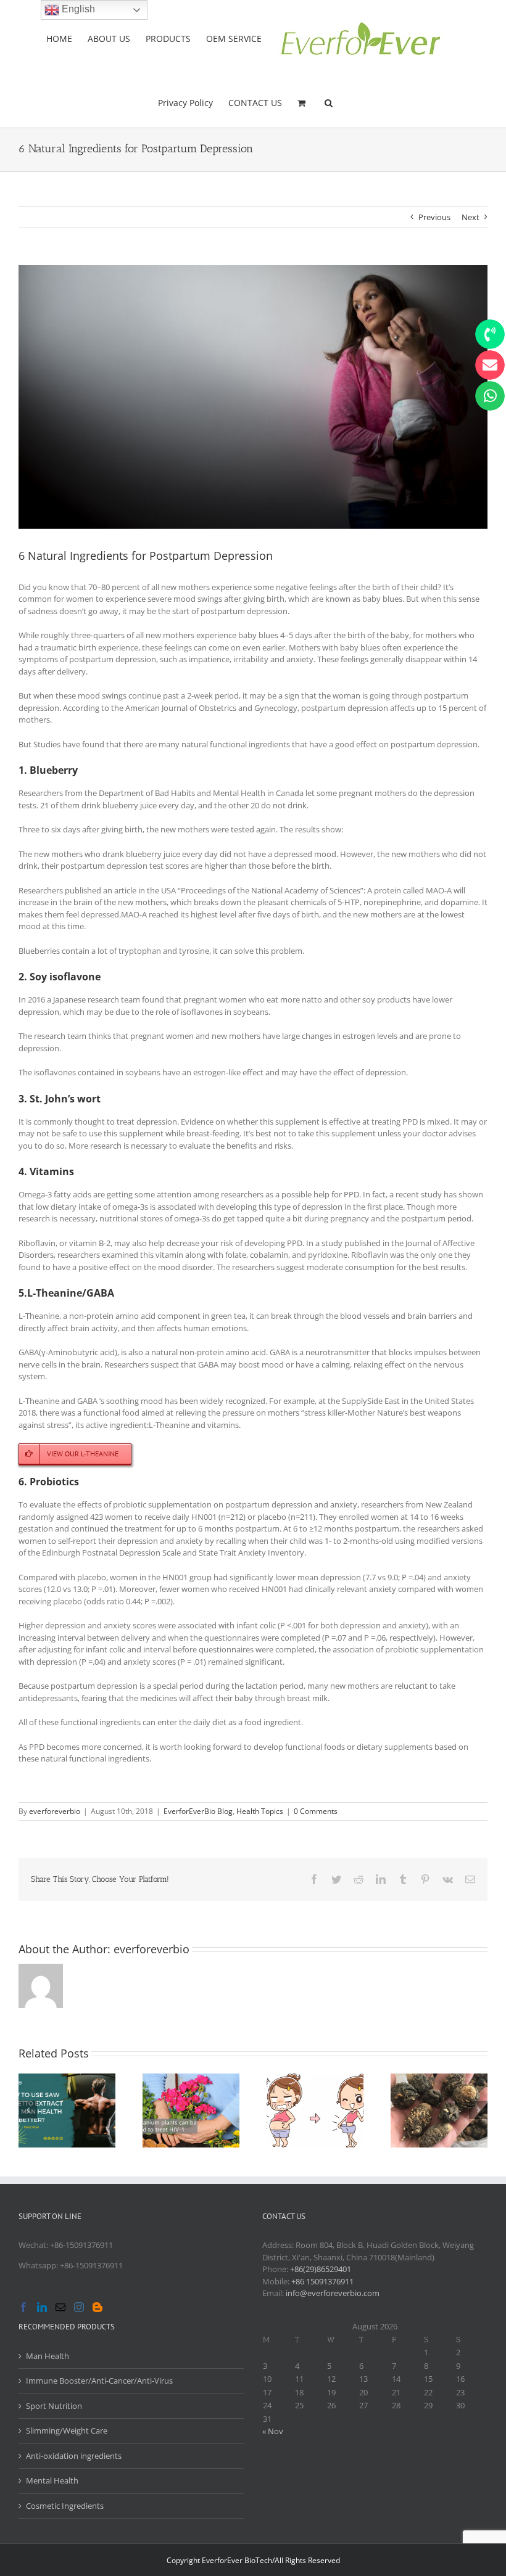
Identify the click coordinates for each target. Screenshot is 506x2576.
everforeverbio (55, 1811)
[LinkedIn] (42, 2307)
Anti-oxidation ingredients (74, 2456)
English (77, 9)
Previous (434, 217)
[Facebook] (23, 2307)
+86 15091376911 (322, 2281)
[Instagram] (79, 2307)
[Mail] (60, 2307)
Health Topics (260, 1811)
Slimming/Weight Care (67, 2430)
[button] (329, 102)
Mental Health (52, 2480)
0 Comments (316, 1811)
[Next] (478, 2110)
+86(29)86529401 (321, 2269)
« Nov (273, 2431)
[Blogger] (97, 2307)
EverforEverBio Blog (198, 1811)
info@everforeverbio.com (333, 2293)
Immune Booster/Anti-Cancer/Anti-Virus (99, 2381)
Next (471, 217)
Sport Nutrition (54, 2406)
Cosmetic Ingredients (65, 2506)
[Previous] (28, 2110)
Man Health (48, 2356)
